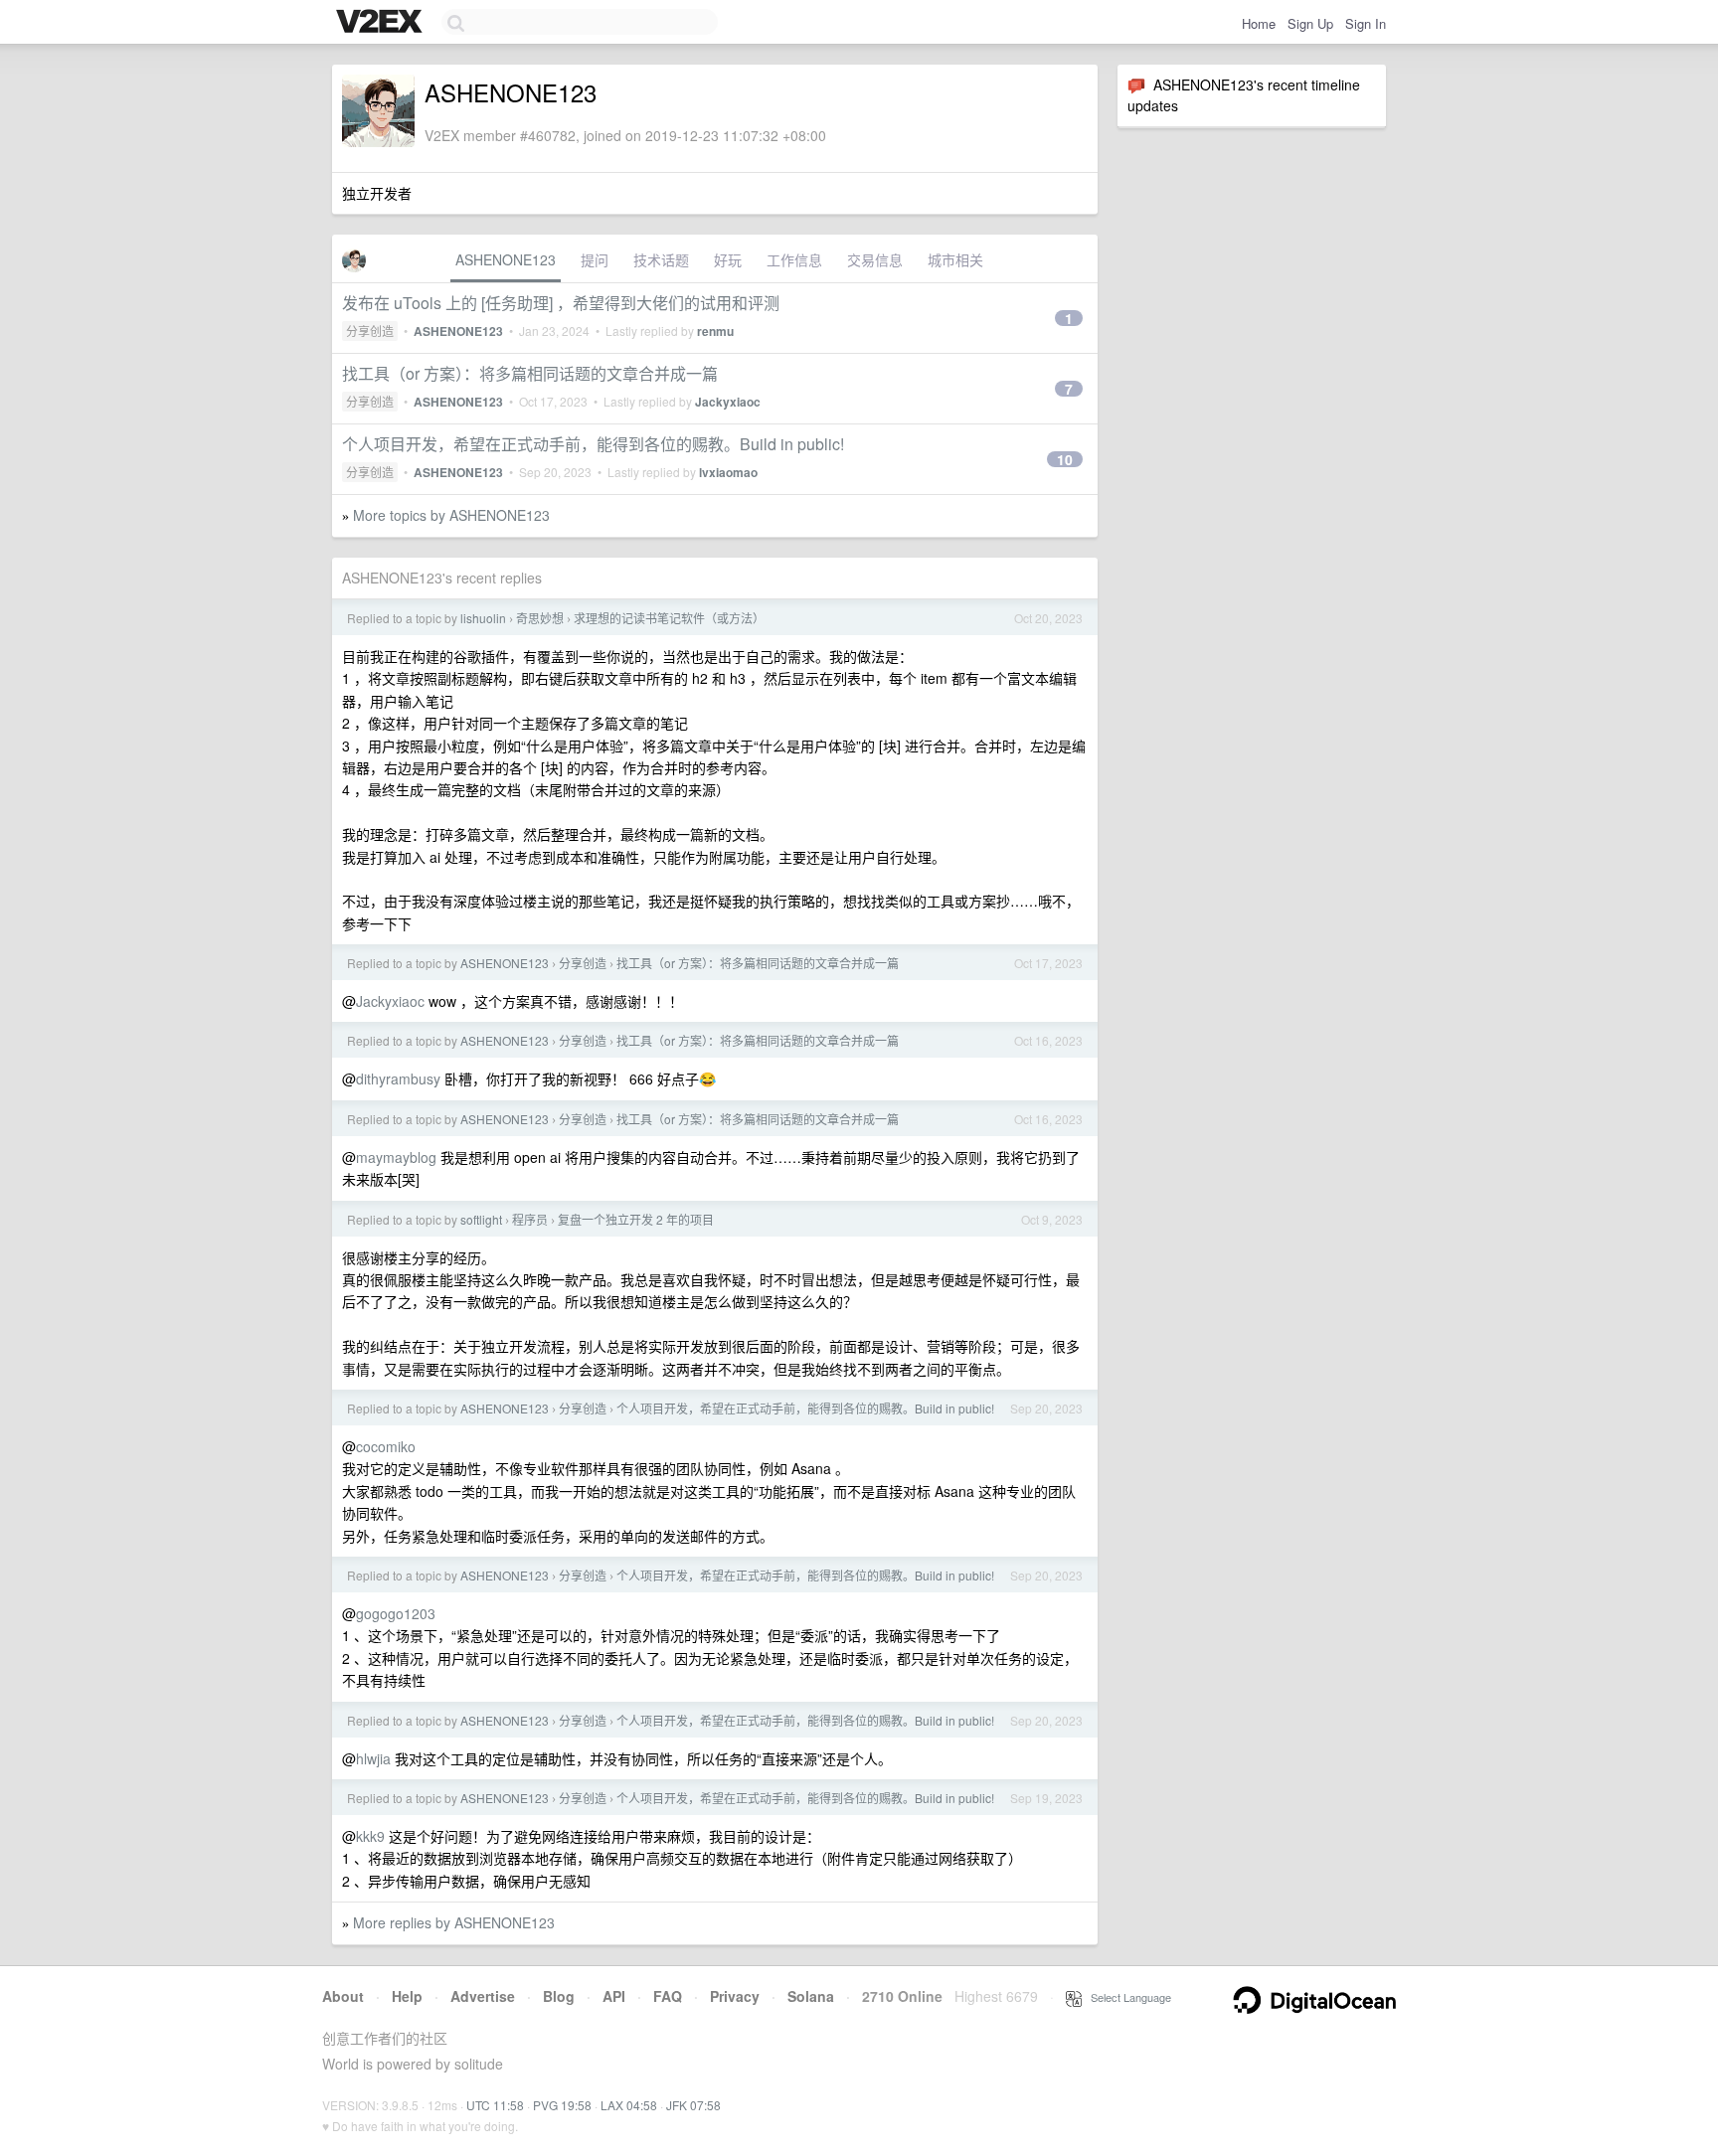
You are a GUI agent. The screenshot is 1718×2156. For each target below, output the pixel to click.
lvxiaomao (728, 472)
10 (1065, 459)
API (614, 1996)
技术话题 (661, 259)
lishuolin (483, 618)
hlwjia (373, 1758)
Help (407, 1996)
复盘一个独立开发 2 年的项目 (636, 1219)
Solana (811, 1996)
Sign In (1366, 23)
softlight (481, 1219)
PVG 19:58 (562, 2105)
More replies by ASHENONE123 (454, 1922)
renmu (715, 331)
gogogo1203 (396, 1613)
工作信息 (794, 259)
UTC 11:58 (495, 2105)
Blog (559, 1996)
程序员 (530, 1219)
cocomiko (386, 1446)
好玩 (728, 259)
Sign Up (1310, 23)
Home (1259, 23)
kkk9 (370, 1836)
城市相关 (955, 259)
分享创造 (370, 331)
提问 (595, 259)
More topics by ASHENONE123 (451, 515)
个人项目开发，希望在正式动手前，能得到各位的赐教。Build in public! (593, 444)
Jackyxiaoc (728, 402)
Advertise (483, 1996)
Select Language (1126, 1997)
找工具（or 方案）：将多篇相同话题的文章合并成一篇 (530, 373)
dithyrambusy (398, 1078)
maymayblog (396, 1157)
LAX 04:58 (629, 2105)
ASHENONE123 (506, 259)
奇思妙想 (540, 618)
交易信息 (875, 259)
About (343, 1996)
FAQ (668, 1996)
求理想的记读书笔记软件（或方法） (669, 618)
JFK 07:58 (693, 2105)
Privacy (735, 1996)
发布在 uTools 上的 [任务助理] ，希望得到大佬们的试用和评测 (561, 303)
